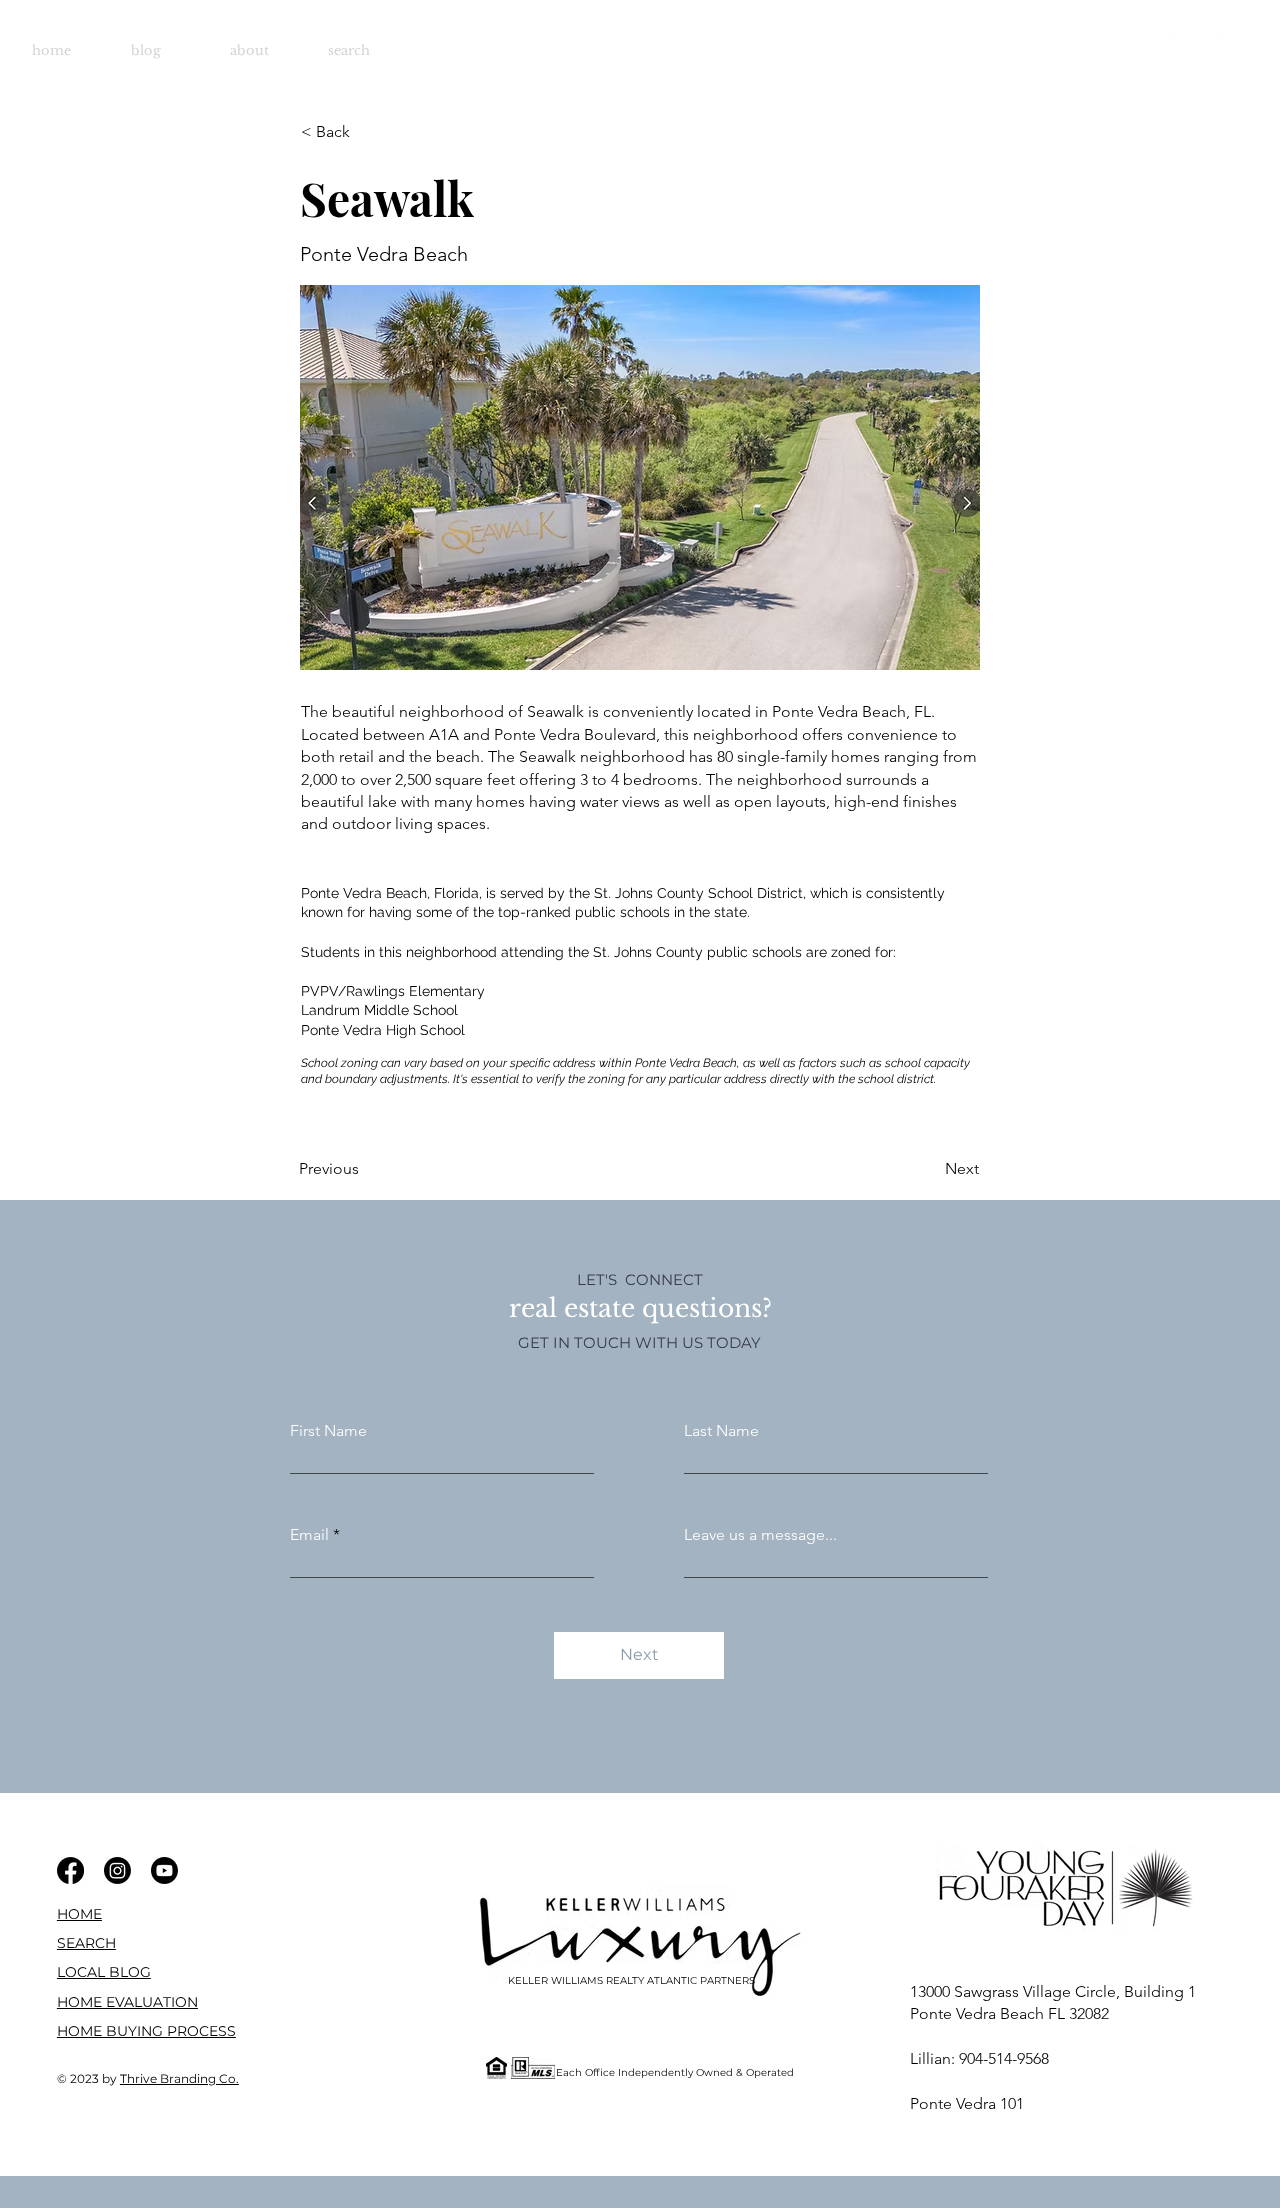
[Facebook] (1133, 47)
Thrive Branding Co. (179, 2078)
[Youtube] (1227, 47)
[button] (127, 2002)
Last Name (721, 1431)
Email (309, 1535)
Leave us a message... (760, 1535)
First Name (328, 1431)
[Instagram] (1180, 47)
